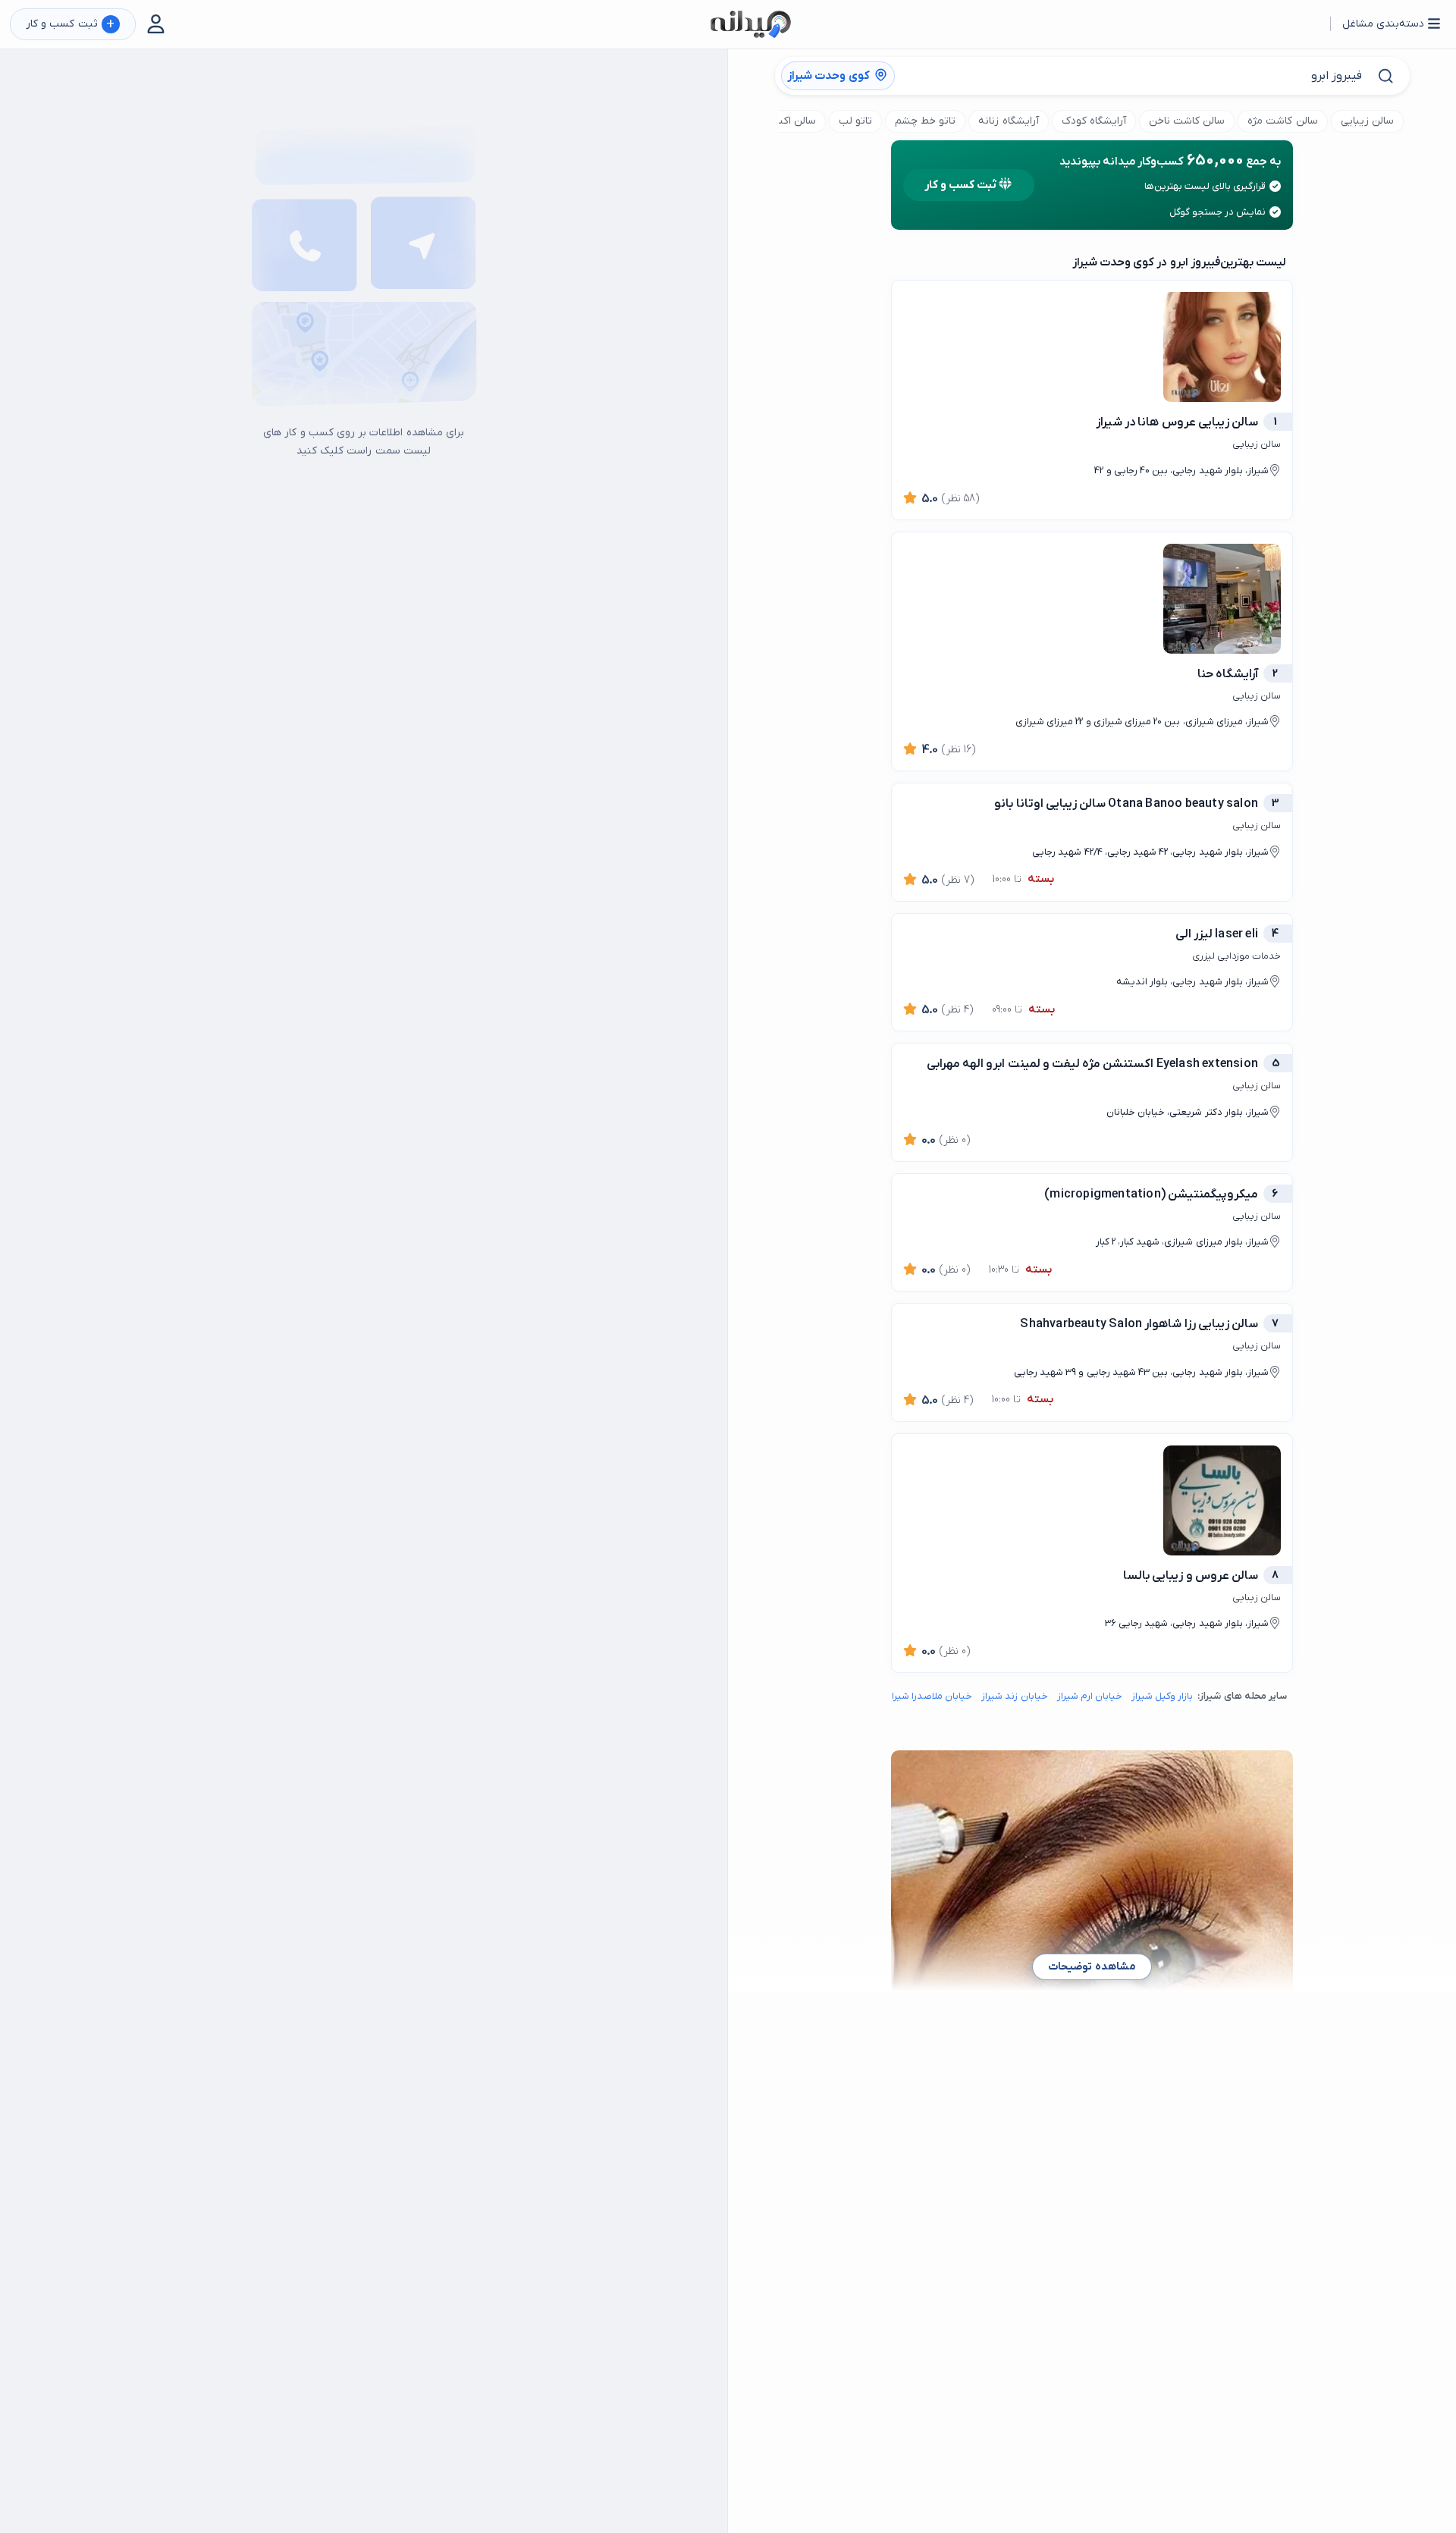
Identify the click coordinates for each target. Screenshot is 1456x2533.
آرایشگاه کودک (1094, 121)
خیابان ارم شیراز (1090, 1696)
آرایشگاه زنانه (1008, 121)
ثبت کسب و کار (70, 25)
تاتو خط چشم (925, 121)
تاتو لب (855, 121)
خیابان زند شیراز (1014, 1696)
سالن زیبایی (1367, 121)
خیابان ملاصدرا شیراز (930, 1696)
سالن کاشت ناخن (1187, 121)
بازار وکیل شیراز (1162, 1696)
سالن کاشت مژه (1282, 121)
